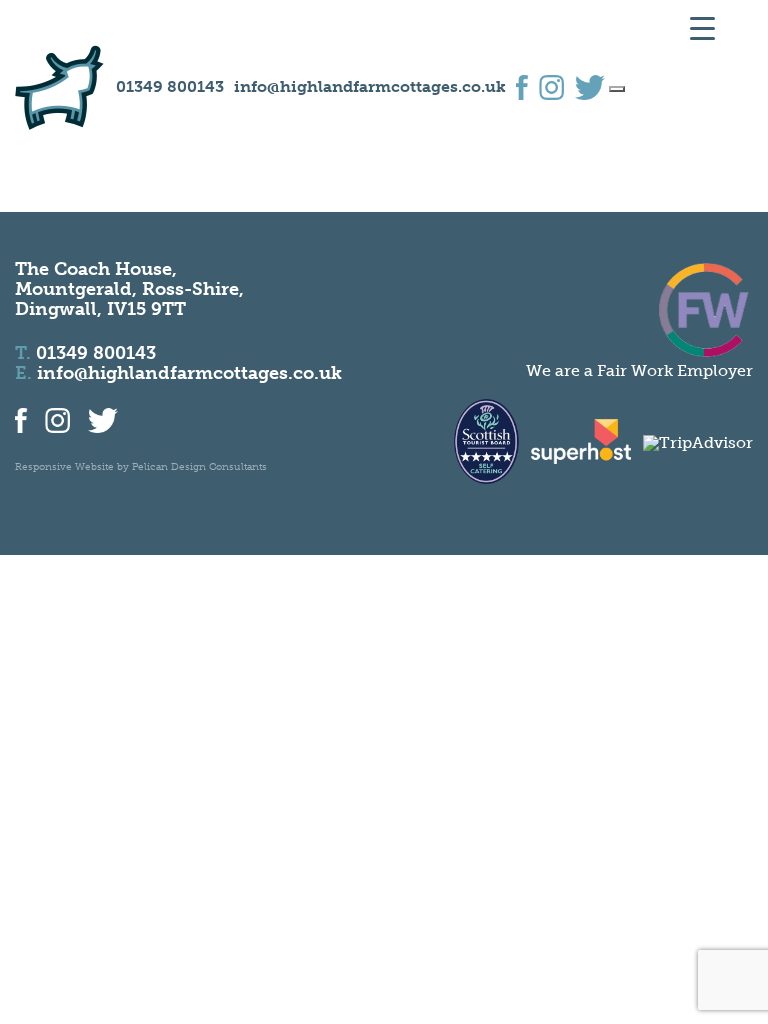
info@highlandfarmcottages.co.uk (370, 86)
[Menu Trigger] (702, 27)
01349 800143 (170, 86)
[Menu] (617, 89)
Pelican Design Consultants (199, 467)
